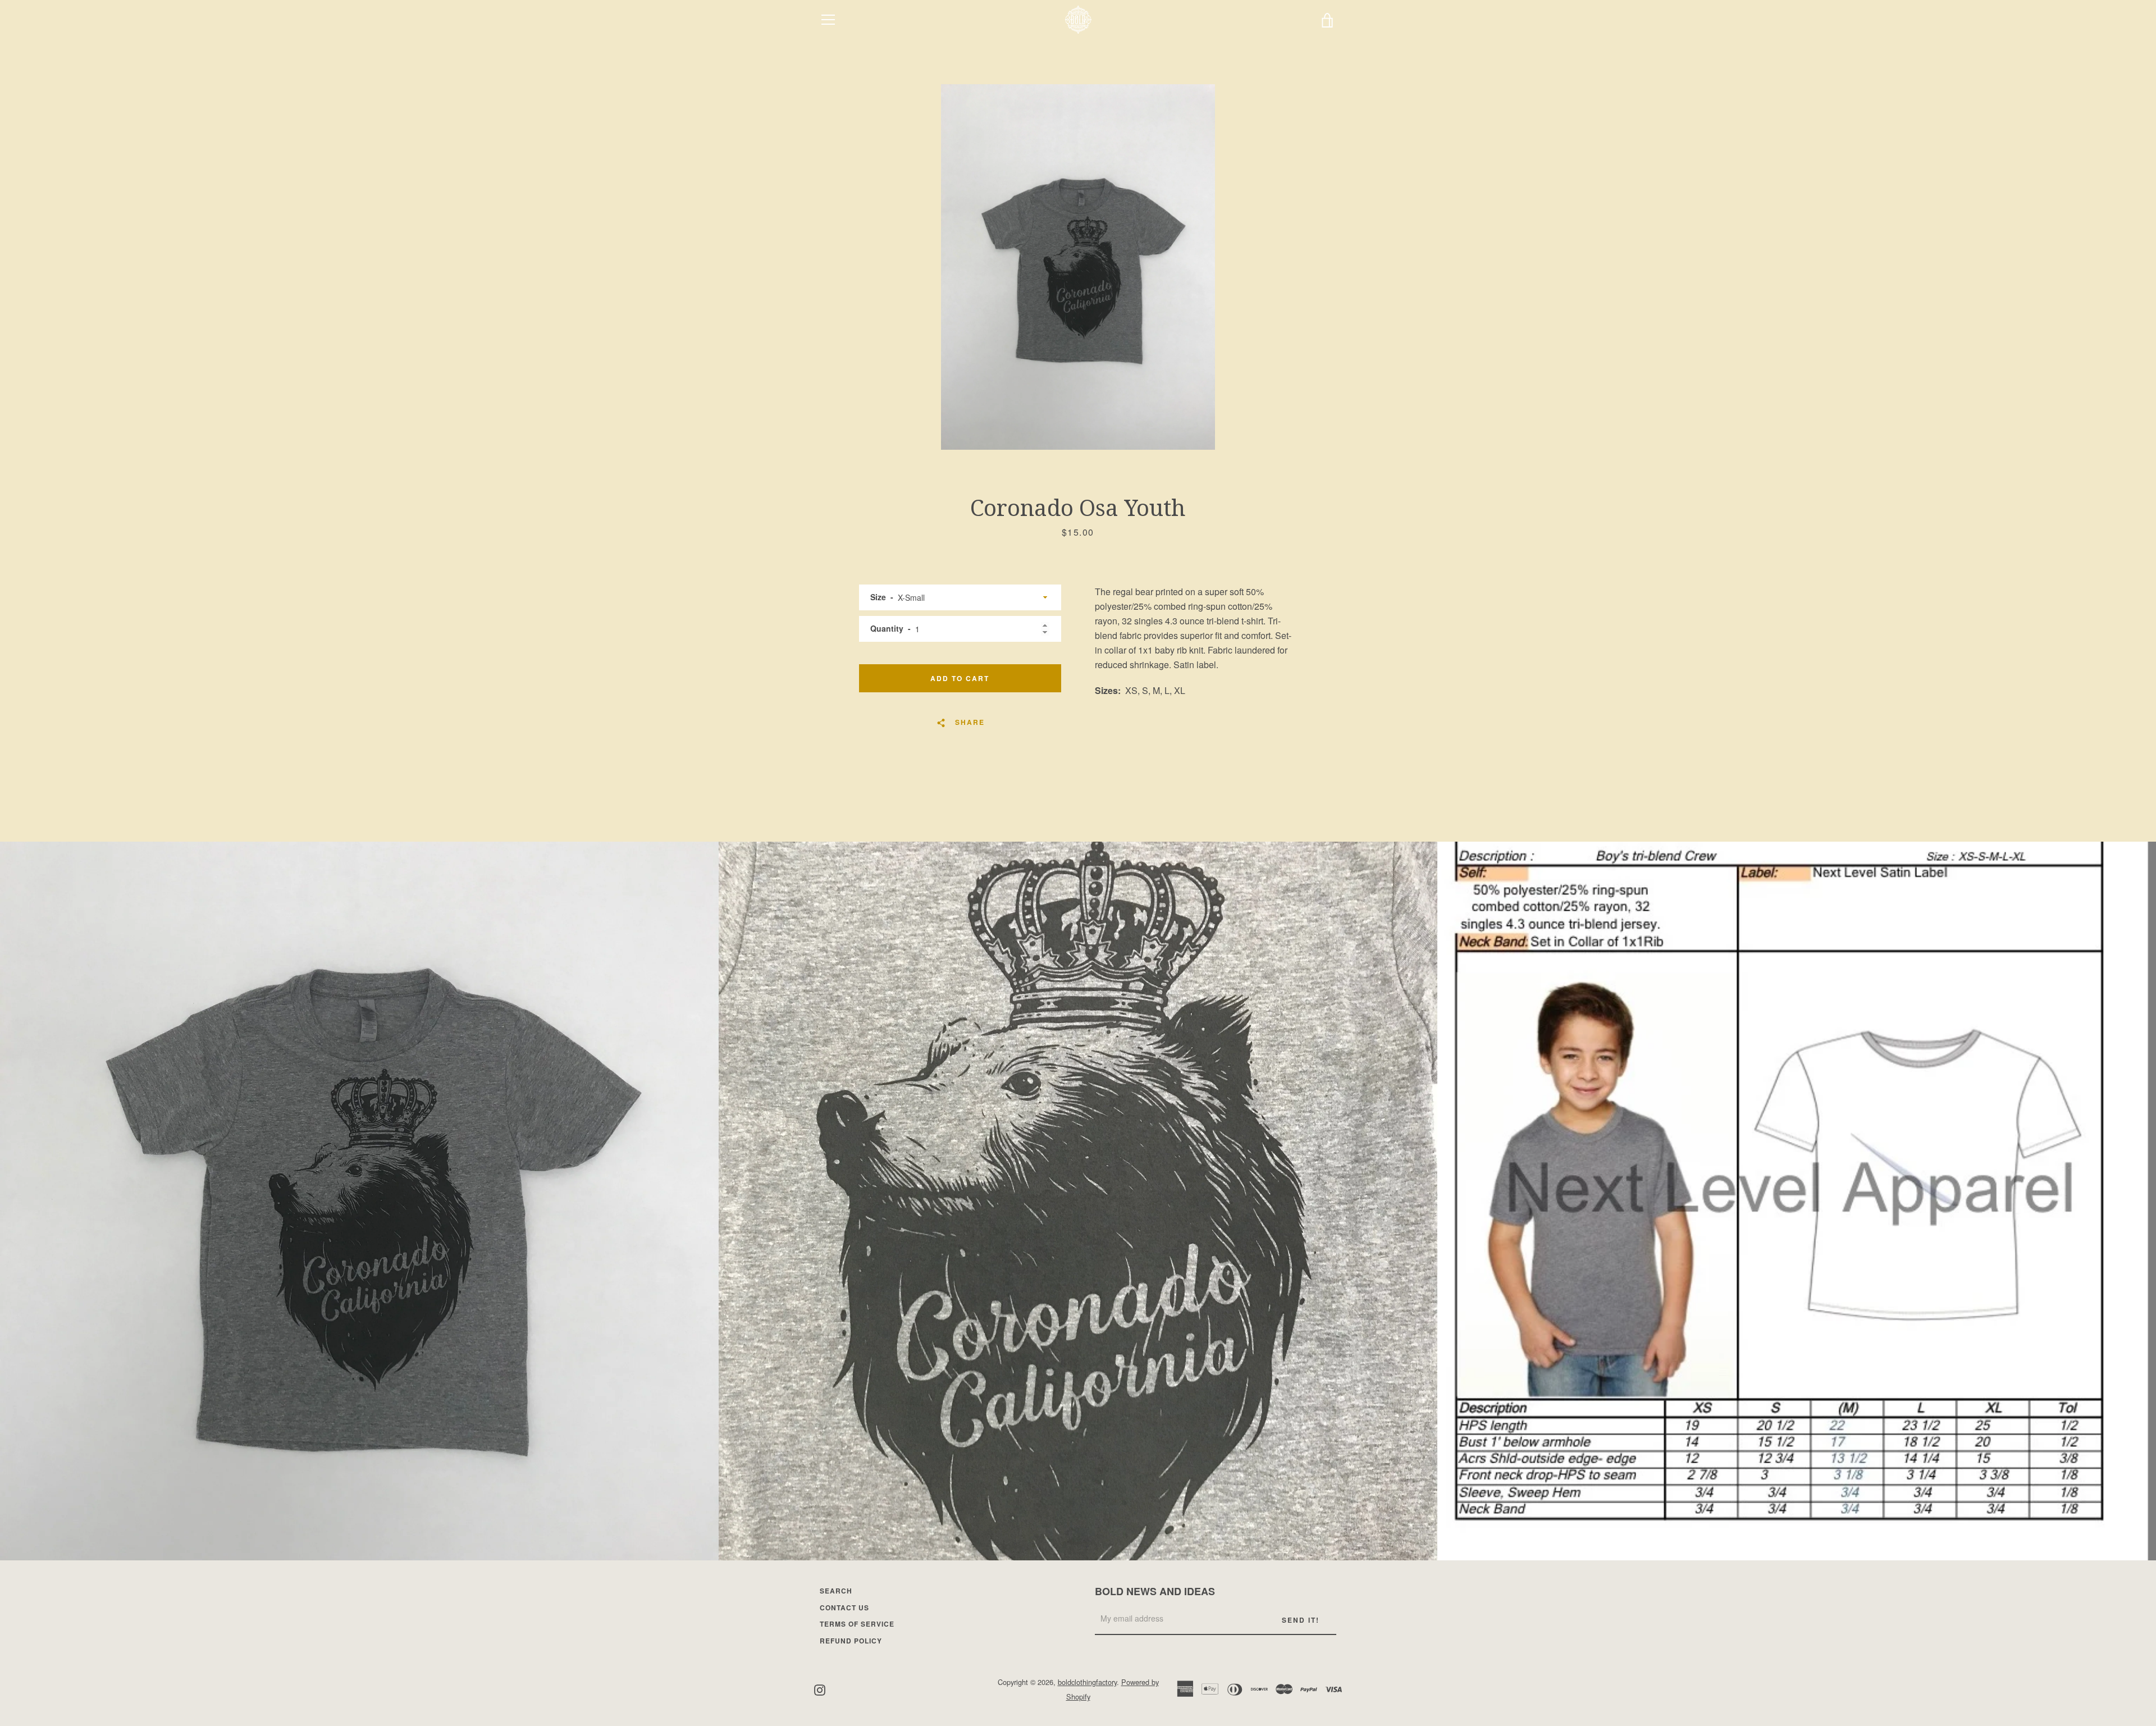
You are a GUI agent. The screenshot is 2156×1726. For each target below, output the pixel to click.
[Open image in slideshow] (1078, 267)
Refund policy (851, 1641)
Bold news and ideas (1155, 1591)
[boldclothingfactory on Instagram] (820, 1689)
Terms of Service (857, 1624)
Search (836, 1591)
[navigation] (828, 20)
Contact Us (844, 1608)
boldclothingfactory (1087, 1682)
